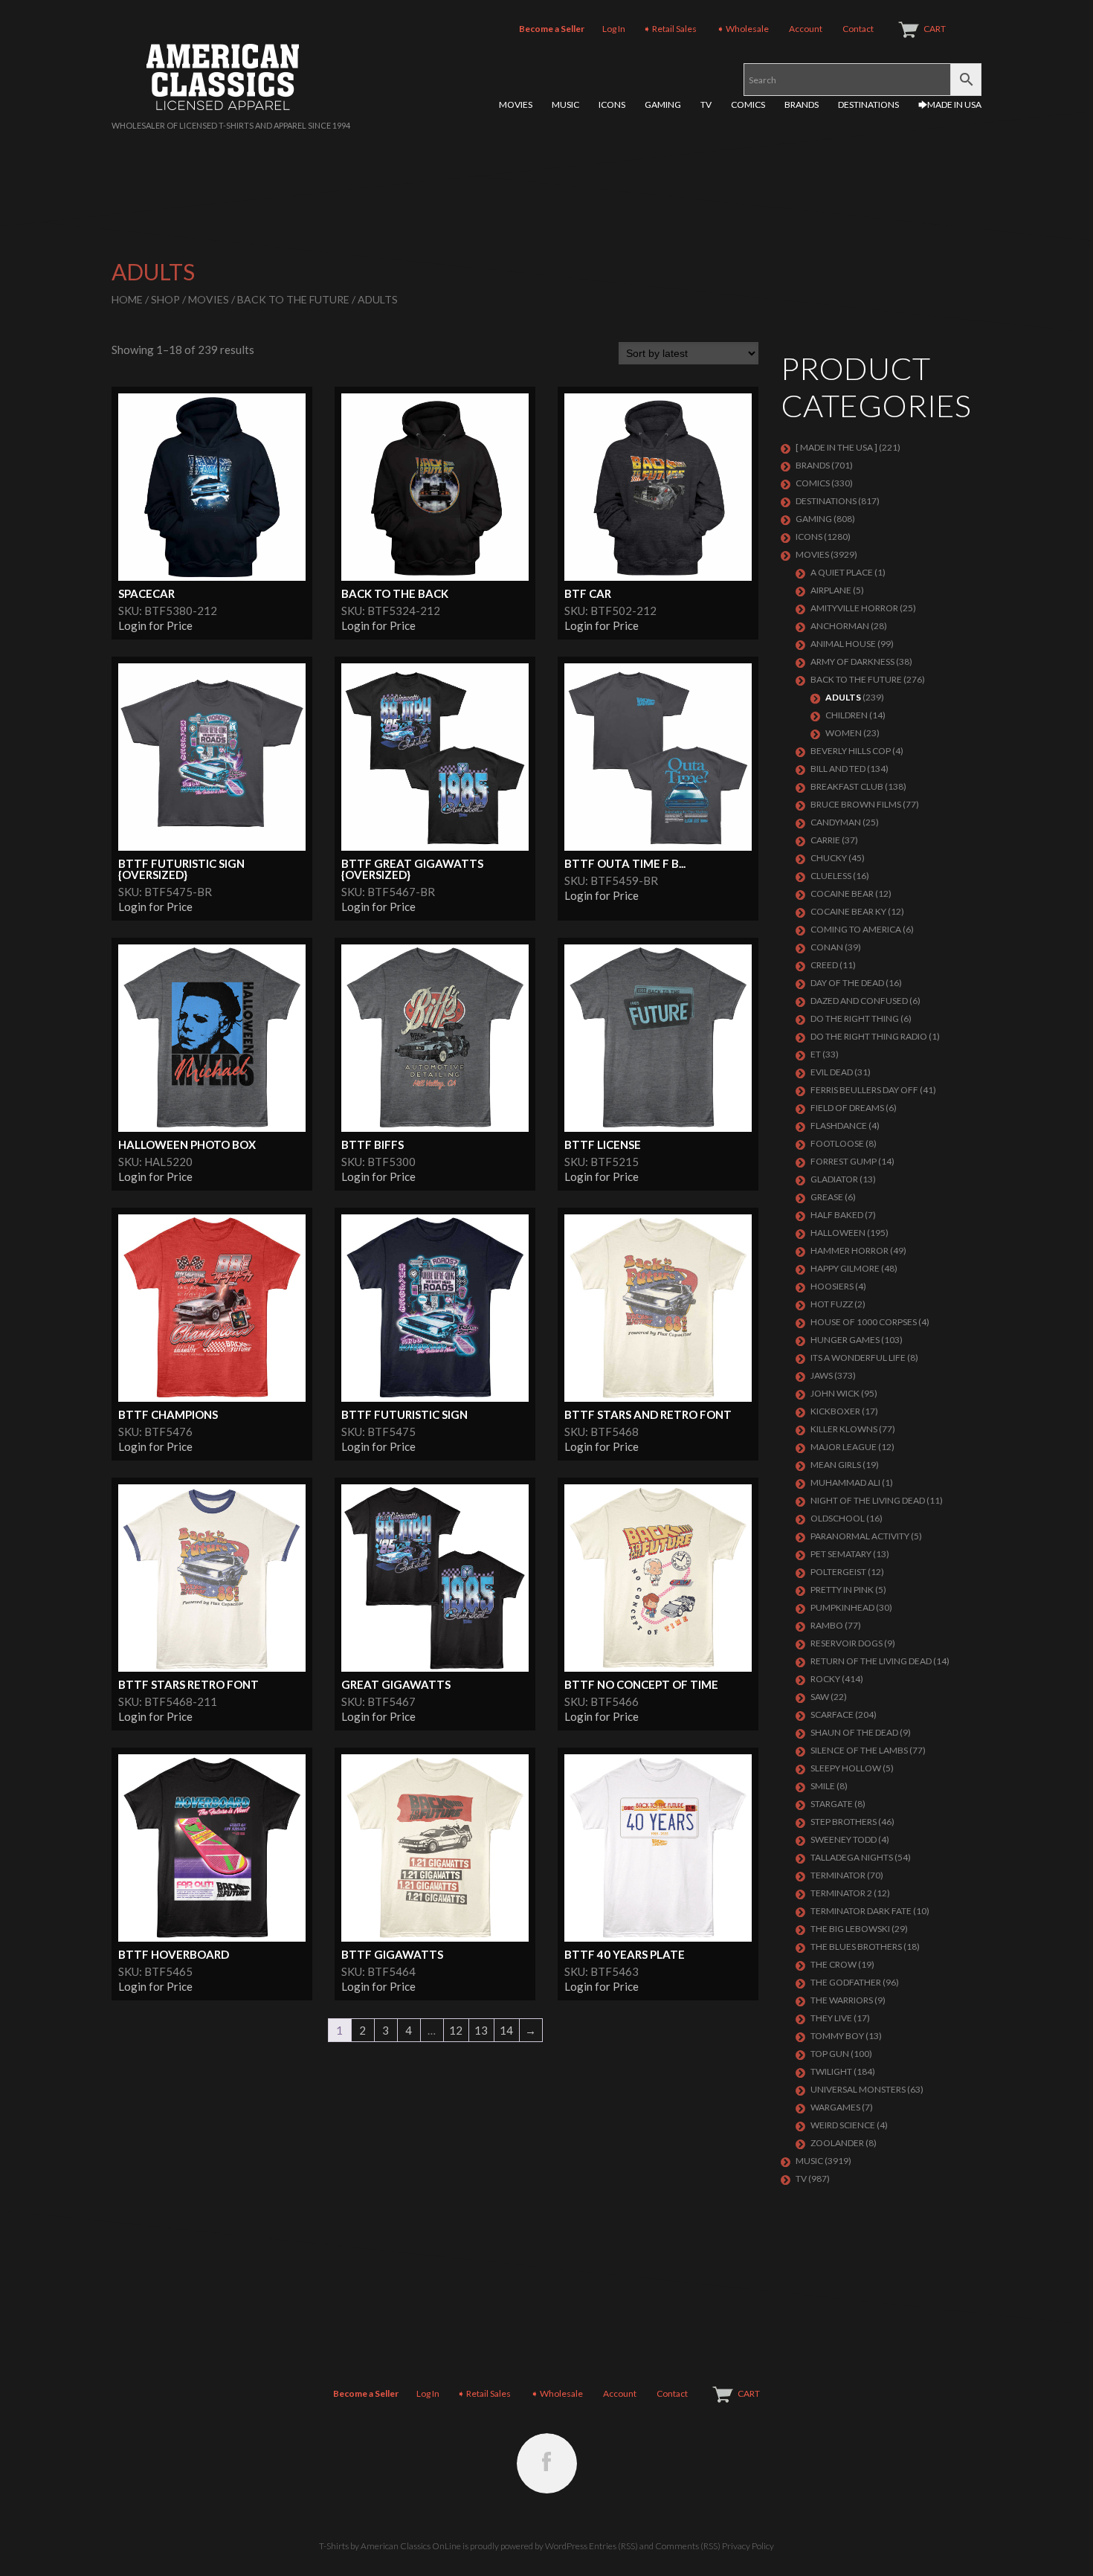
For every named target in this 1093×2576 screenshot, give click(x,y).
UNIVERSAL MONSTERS (858, 2089)
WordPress (566, 2546)
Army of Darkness (852, 661)
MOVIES (516, 104)
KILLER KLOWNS (844, 1429)
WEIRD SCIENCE (843, 2125)
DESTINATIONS (868, 104)
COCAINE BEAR (842, 893)
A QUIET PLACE (842, 572)
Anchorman (840, 626)
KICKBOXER (835, 1411)
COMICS (748, 104)
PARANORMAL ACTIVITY (860, 1536)
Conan (827, 947)
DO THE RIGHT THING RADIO (869, 1036)
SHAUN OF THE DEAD (854, 1732)
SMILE (823, 1786)
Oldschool (838, 1518)
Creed (824, 965)
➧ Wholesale (743, 29)
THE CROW (834, 1964)
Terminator (838, 1875)
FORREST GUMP (844, 1161)
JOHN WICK (835, 1393)
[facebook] (547, 2463)
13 (481, 2030)
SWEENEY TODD (844, 1839)
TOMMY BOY (837, 2036)
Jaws (822, 1375)
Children (847, 715)
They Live (831, 2018)
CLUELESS (831, 876)
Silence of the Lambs (859, 1750)
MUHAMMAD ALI (845, 1482)
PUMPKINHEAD (842, 1607)
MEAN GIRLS (836, 1465)
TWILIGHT (831, 2071)
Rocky (825, 1679)
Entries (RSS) (613, 2546)
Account (806, 29)
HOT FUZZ (832, 1304)
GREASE (827, 1197)
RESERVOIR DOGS (847, 1643)
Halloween (838, 1233)
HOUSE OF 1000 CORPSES (864, 1322)
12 (456, 2030)
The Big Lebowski (850, 1929)
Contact (858, 29)
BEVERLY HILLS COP (851, 751)
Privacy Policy (748, 2546)
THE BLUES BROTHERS (856, 1947)
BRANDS (802, 104)
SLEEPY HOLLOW (846, 1768)
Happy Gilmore (845, 1268)
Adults (843, 697)
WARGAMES (835, 2107)
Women (844, 733)
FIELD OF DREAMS (847, 1108)
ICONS (612, 104)
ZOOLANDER (837, 2143)
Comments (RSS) (688, 2546)
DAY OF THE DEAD (847, 983)
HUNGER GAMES (845, 1340)
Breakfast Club (847, 786)
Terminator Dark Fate (861, 1911)
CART (935, 29)
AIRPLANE (831, 590)
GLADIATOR (834, 1179)
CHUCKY (829, 858)
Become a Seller (552, 29)
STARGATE (832, 1804)
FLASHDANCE (839, 1126)
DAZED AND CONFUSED (859, 1001)
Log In (614, 29)
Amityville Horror (854, 608)
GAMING (663, 104)
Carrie (825, 840)
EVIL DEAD (832, 1072)
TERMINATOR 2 (841, 1893)
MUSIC (565, 104)
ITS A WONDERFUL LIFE (858, 1358)
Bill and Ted (838, 769)
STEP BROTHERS (844, 1822)
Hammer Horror (849, 1250)
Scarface (832, 1714)
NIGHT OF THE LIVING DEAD (868, 1500)
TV (706, 104)
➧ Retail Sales (670, 29)
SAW (820, 1697)
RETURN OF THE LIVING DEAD (871, 1661)
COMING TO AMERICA (856, 929)
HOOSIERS (832, 1286)
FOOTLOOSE (837, 1143)
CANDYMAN (836, 822)
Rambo (827, 1625)
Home (127, 299)
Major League (844, 1447)
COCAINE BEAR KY (848, 911)
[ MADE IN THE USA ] (836, 447)
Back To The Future (293, 299)
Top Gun (830, 2054)
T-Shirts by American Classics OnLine (390, 2546)
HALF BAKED (837, 1215)
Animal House (843, 644)
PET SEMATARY (841, 1554)
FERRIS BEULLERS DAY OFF (864, 1090)
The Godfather (846, 1982)
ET (816, 1054)
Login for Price (155, 625)
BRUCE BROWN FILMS (856, 804)
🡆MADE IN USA (950, 104)
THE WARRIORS (842, 2000)
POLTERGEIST (838, 1572)
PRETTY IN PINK (842, 1590)
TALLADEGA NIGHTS (852, 1857)
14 (506, 2030)
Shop (165, 299)
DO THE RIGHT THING (855, 1018)
